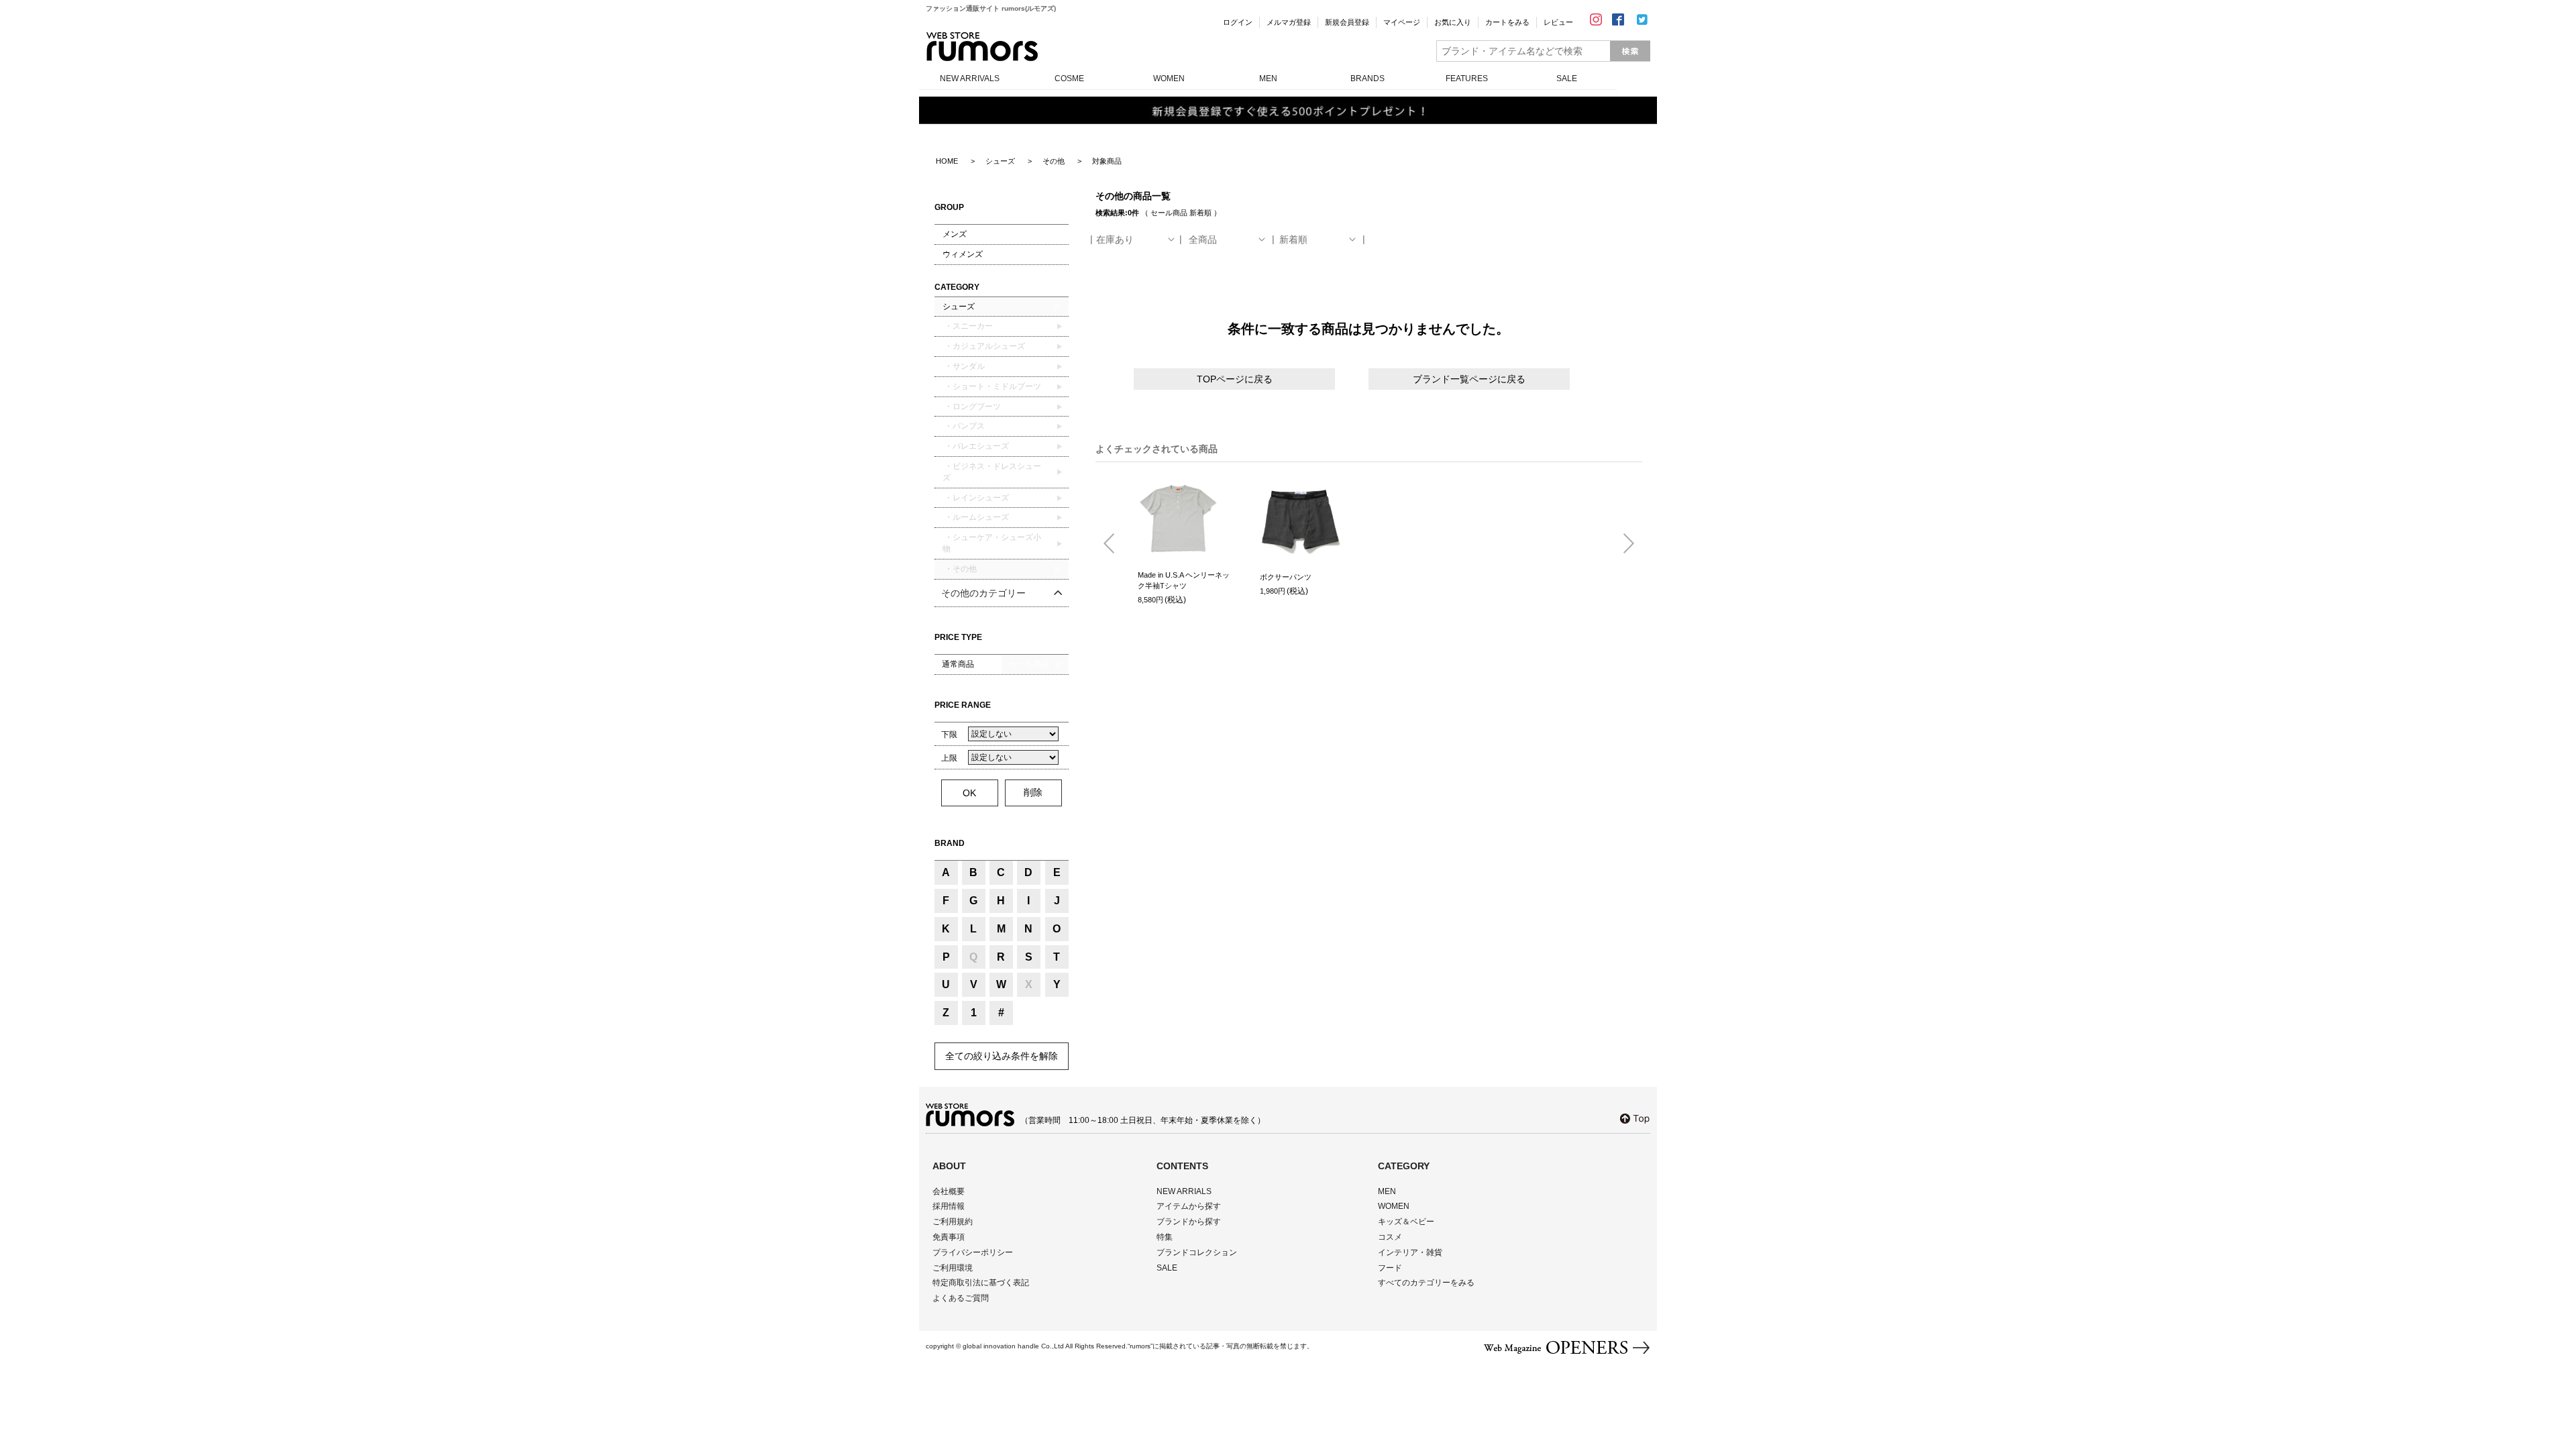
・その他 (960, 569)
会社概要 (949, 1191)
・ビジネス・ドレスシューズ (992, 472)
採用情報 (949, 1206)
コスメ (1390, 1237)
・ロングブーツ (972, 407)
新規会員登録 (1347, 22)
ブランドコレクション (1197, 1252)
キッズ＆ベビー (1406, 1222)
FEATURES (1467, 78)
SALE (1567, 78)
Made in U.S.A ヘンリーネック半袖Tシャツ (1184, 581)
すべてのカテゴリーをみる (1426, 1283)
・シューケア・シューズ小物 (992, 543)
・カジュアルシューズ (984, 346)
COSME (1069, 78)
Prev (1114, 544)
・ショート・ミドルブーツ (992, 386)
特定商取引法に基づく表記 (981, 1283)
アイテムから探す (1189, 1206)
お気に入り (1453, 22)
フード (1390, 1268)
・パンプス (964, 426)
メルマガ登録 (1289, 22)
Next (1623, 544)
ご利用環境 (953, 1268)
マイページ (1402, 22)
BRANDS (1367, 78)
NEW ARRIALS (1184, 1191)
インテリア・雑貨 (1410, 1252)
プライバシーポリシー (973, 1252)
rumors (982, 47)
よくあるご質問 (961, 1298)
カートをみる (1507, 22)
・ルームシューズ (976, 517)
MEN (1268, 78)
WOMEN (1169, 78)
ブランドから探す (1189, 1222)
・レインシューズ (976, 498)
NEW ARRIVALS (970, 78)
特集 (1165, 1237)
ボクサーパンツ (1286, 577)
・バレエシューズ (976, 446)
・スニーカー (968, 326)
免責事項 (949, 1237)
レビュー (1558, 22)
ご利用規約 (953, 1222)
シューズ (959, 307)
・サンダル (964, 366)
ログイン (1238, 22)
